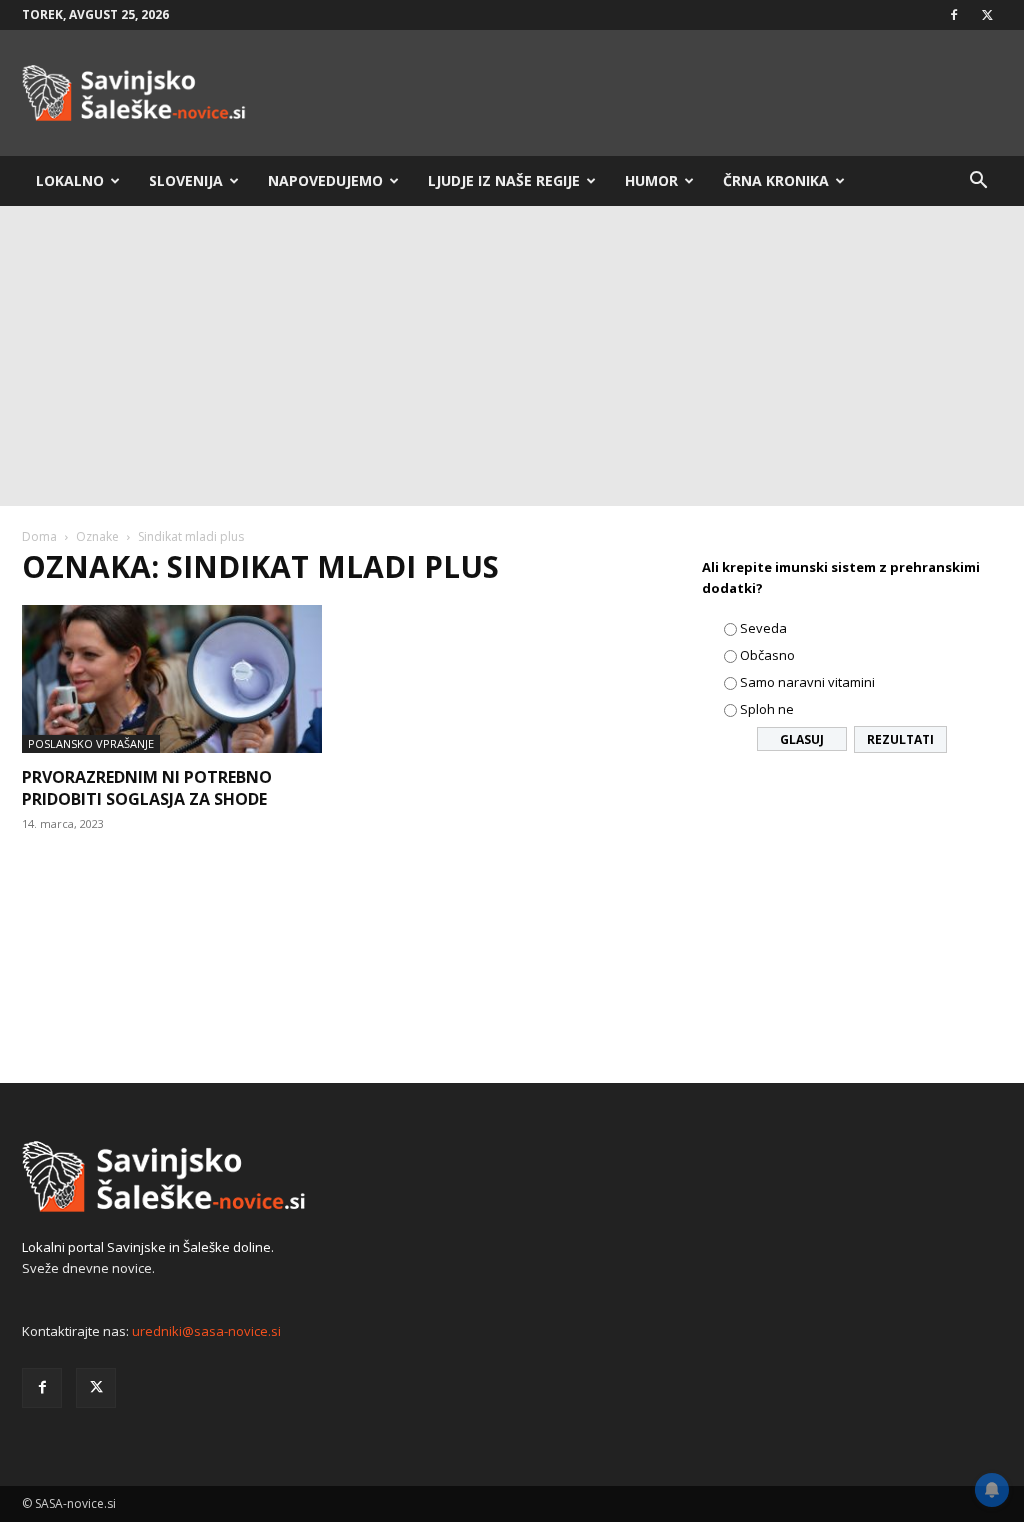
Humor (651, 180)
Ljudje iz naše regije (504, 180)
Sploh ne (767, 709)
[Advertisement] (512, 356)
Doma (39, 536)
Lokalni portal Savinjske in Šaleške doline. (148, 1247)
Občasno (767, 655)
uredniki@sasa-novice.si (206, 1331)
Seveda (763, 628)
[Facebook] (954, 15)
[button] (978, 182)
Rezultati (900, 739)
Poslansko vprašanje (91, 743)
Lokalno (70, 180)
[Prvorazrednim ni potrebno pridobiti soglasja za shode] (172, 679)
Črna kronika (776, 180)
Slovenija (186, 180)
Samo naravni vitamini (807, 682)
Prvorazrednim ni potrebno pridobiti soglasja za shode (147, 788)
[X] (987, 15)
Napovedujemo (325, 180)
